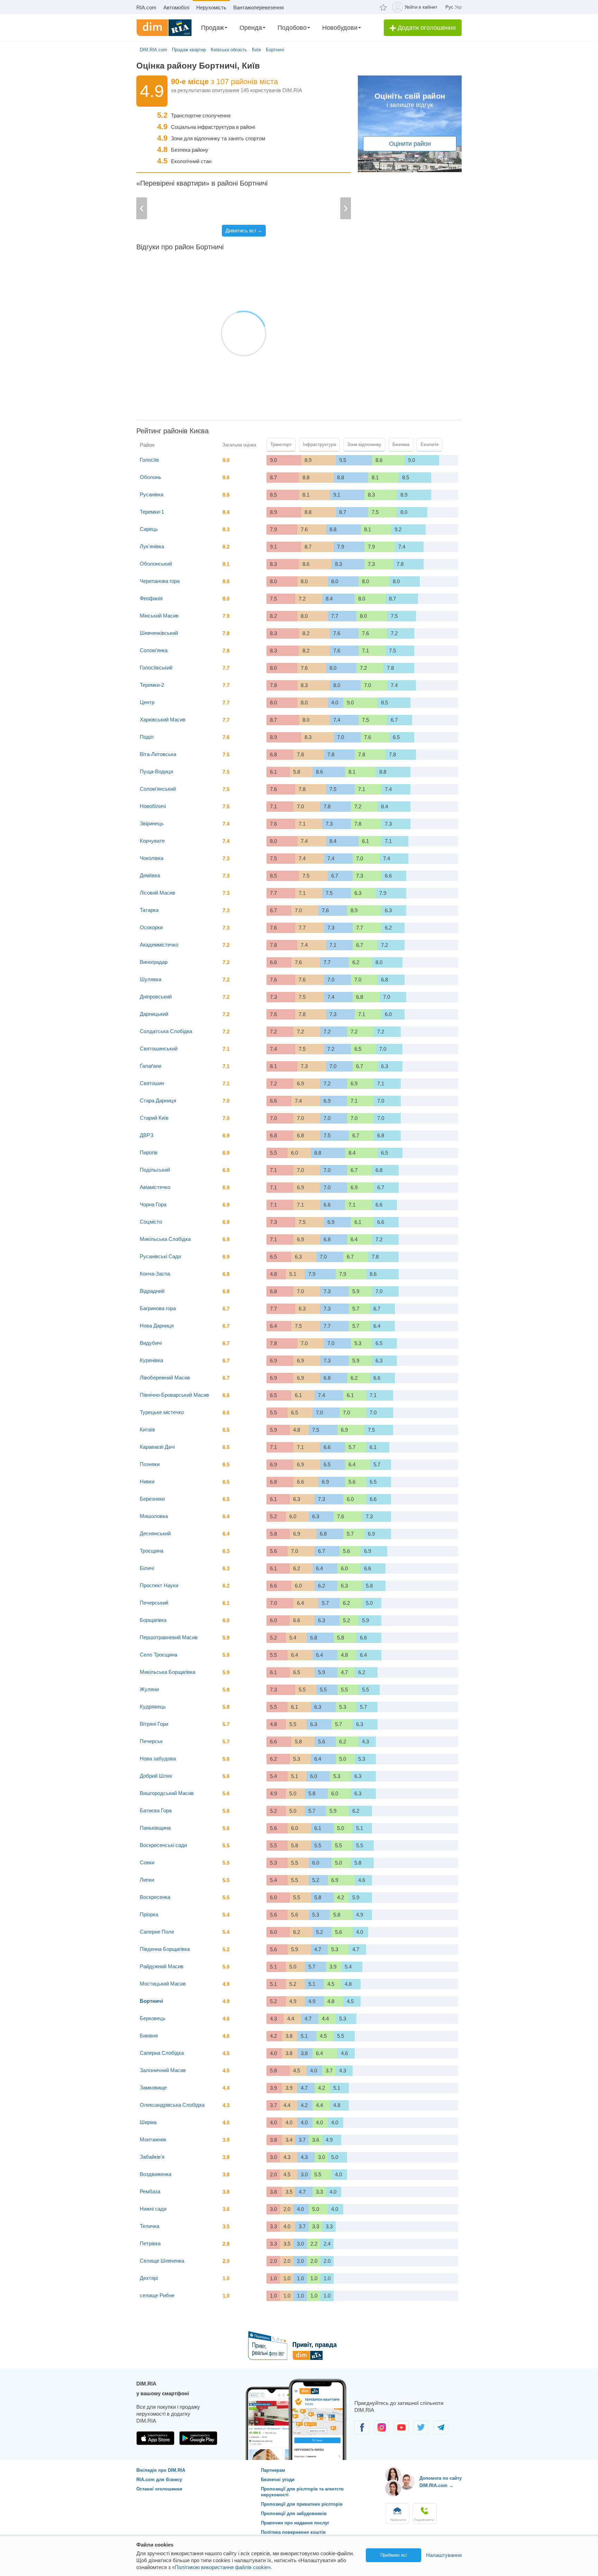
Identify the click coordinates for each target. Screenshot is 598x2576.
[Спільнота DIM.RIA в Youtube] (402, 2432)
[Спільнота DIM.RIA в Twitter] (422, 2432)
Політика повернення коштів (293, 2532)
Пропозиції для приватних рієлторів (302, 2504)
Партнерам (273, 2470)
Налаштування (444, 2555)
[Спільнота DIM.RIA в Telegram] (441, 2432)
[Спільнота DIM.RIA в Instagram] (382, 2432)
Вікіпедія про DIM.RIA (161, 2470)
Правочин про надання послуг (295, 2523)
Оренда (251, 28)
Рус (449, 7)
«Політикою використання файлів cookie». (222, 2567)
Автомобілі (176, 7)
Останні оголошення (159, 2489)
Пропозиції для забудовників (294, 2513)
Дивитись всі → (244, 230)
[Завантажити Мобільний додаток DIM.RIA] (156, 2443)
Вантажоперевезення (259, 7)
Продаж (212, 28)
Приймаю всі (394, 2555)
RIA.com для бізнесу (159, 2480)
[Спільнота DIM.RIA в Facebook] (363, 2432)
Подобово (292, 28)
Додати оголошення (426, 28)
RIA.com (146, 7)
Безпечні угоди (278, 2480)
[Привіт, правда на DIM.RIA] (299, 2358)
